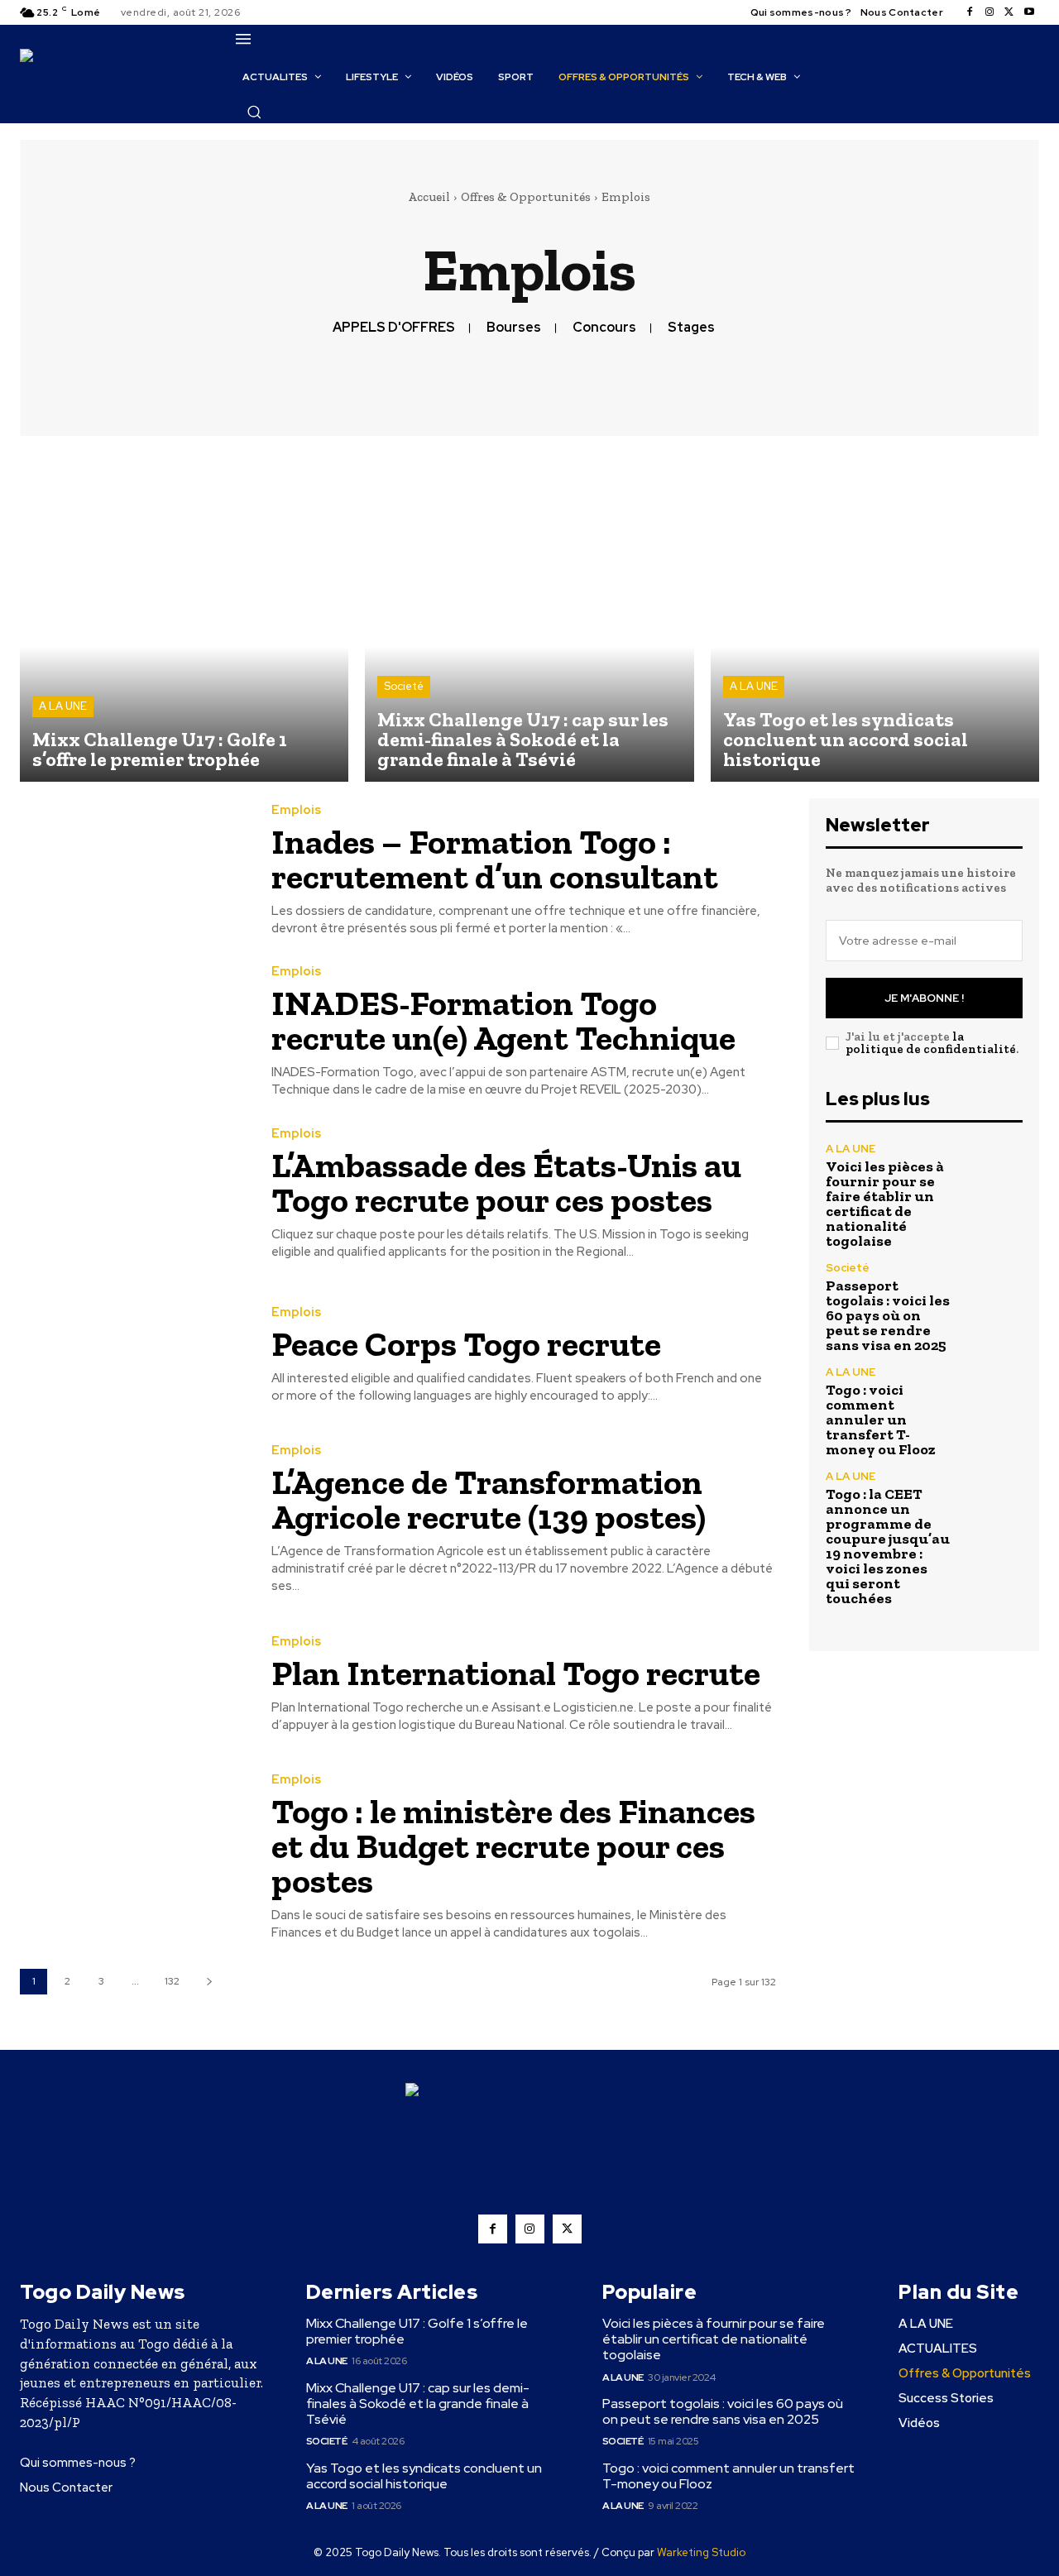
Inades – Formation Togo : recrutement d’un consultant (495, 859)
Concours (604, 327)
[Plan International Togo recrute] (133, 1684)
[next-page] (209, 1982)
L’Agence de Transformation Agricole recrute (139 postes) (489, 1499)
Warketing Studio (701, 2552)
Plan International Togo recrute (516, 1673)
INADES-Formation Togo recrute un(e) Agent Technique (503, 1020)
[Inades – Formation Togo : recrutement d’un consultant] (133, 871)
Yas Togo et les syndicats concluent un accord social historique (424, 2476)
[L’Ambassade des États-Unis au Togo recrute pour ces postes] (133, 1193)
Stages (691, 327)
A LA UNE (63, 706)
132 (172, 1981)
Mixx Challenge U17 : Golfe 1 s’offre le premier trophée (417, 2331)
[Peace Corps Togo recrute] (133, 1355)
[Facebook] (970, 12)
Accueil (429, 197)
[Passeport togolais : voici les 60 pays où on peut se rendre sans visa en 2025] (993, 1292)
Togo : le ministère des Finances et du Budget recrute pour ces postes (513, 1846)
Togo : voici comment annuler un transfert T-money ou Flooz (881, 1420)
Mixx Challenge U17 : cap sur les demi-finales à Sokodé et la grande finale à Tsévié (418, 2404)
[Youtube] (1029, 12)
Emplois (296, 810)
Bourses (514, 327)
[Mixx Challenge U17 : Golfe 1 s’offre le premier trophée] (184, 617)
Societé (404, 686)
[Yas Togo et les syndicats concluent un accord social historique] (875, 617)
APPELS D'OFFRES (394, 327)
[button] (254, 112)
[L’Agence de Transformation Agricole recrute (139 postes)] (133, 1517)
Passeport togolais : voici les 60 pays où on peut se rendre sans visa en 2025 (888, 1315)
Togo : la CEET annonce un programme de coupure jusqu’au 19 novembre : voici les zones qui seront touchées (888, 1546)
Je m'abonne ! (924, 998)
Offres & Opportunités (526, 197)
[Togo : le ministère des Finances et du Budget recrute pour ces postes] (133, 1846)
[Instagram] (990, 12)
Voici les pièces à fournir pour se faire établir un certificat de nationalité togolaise (885, 1204)
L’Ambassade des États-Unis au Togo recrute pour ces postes (506, 1183)
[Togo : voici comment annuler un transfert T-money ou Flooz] (993, 1396)
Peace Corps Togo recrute (466, 1344)
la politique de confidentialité (931, 1043)
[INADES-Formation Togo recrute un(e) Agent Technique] (133, 1032)
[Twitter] (1009, 12)
